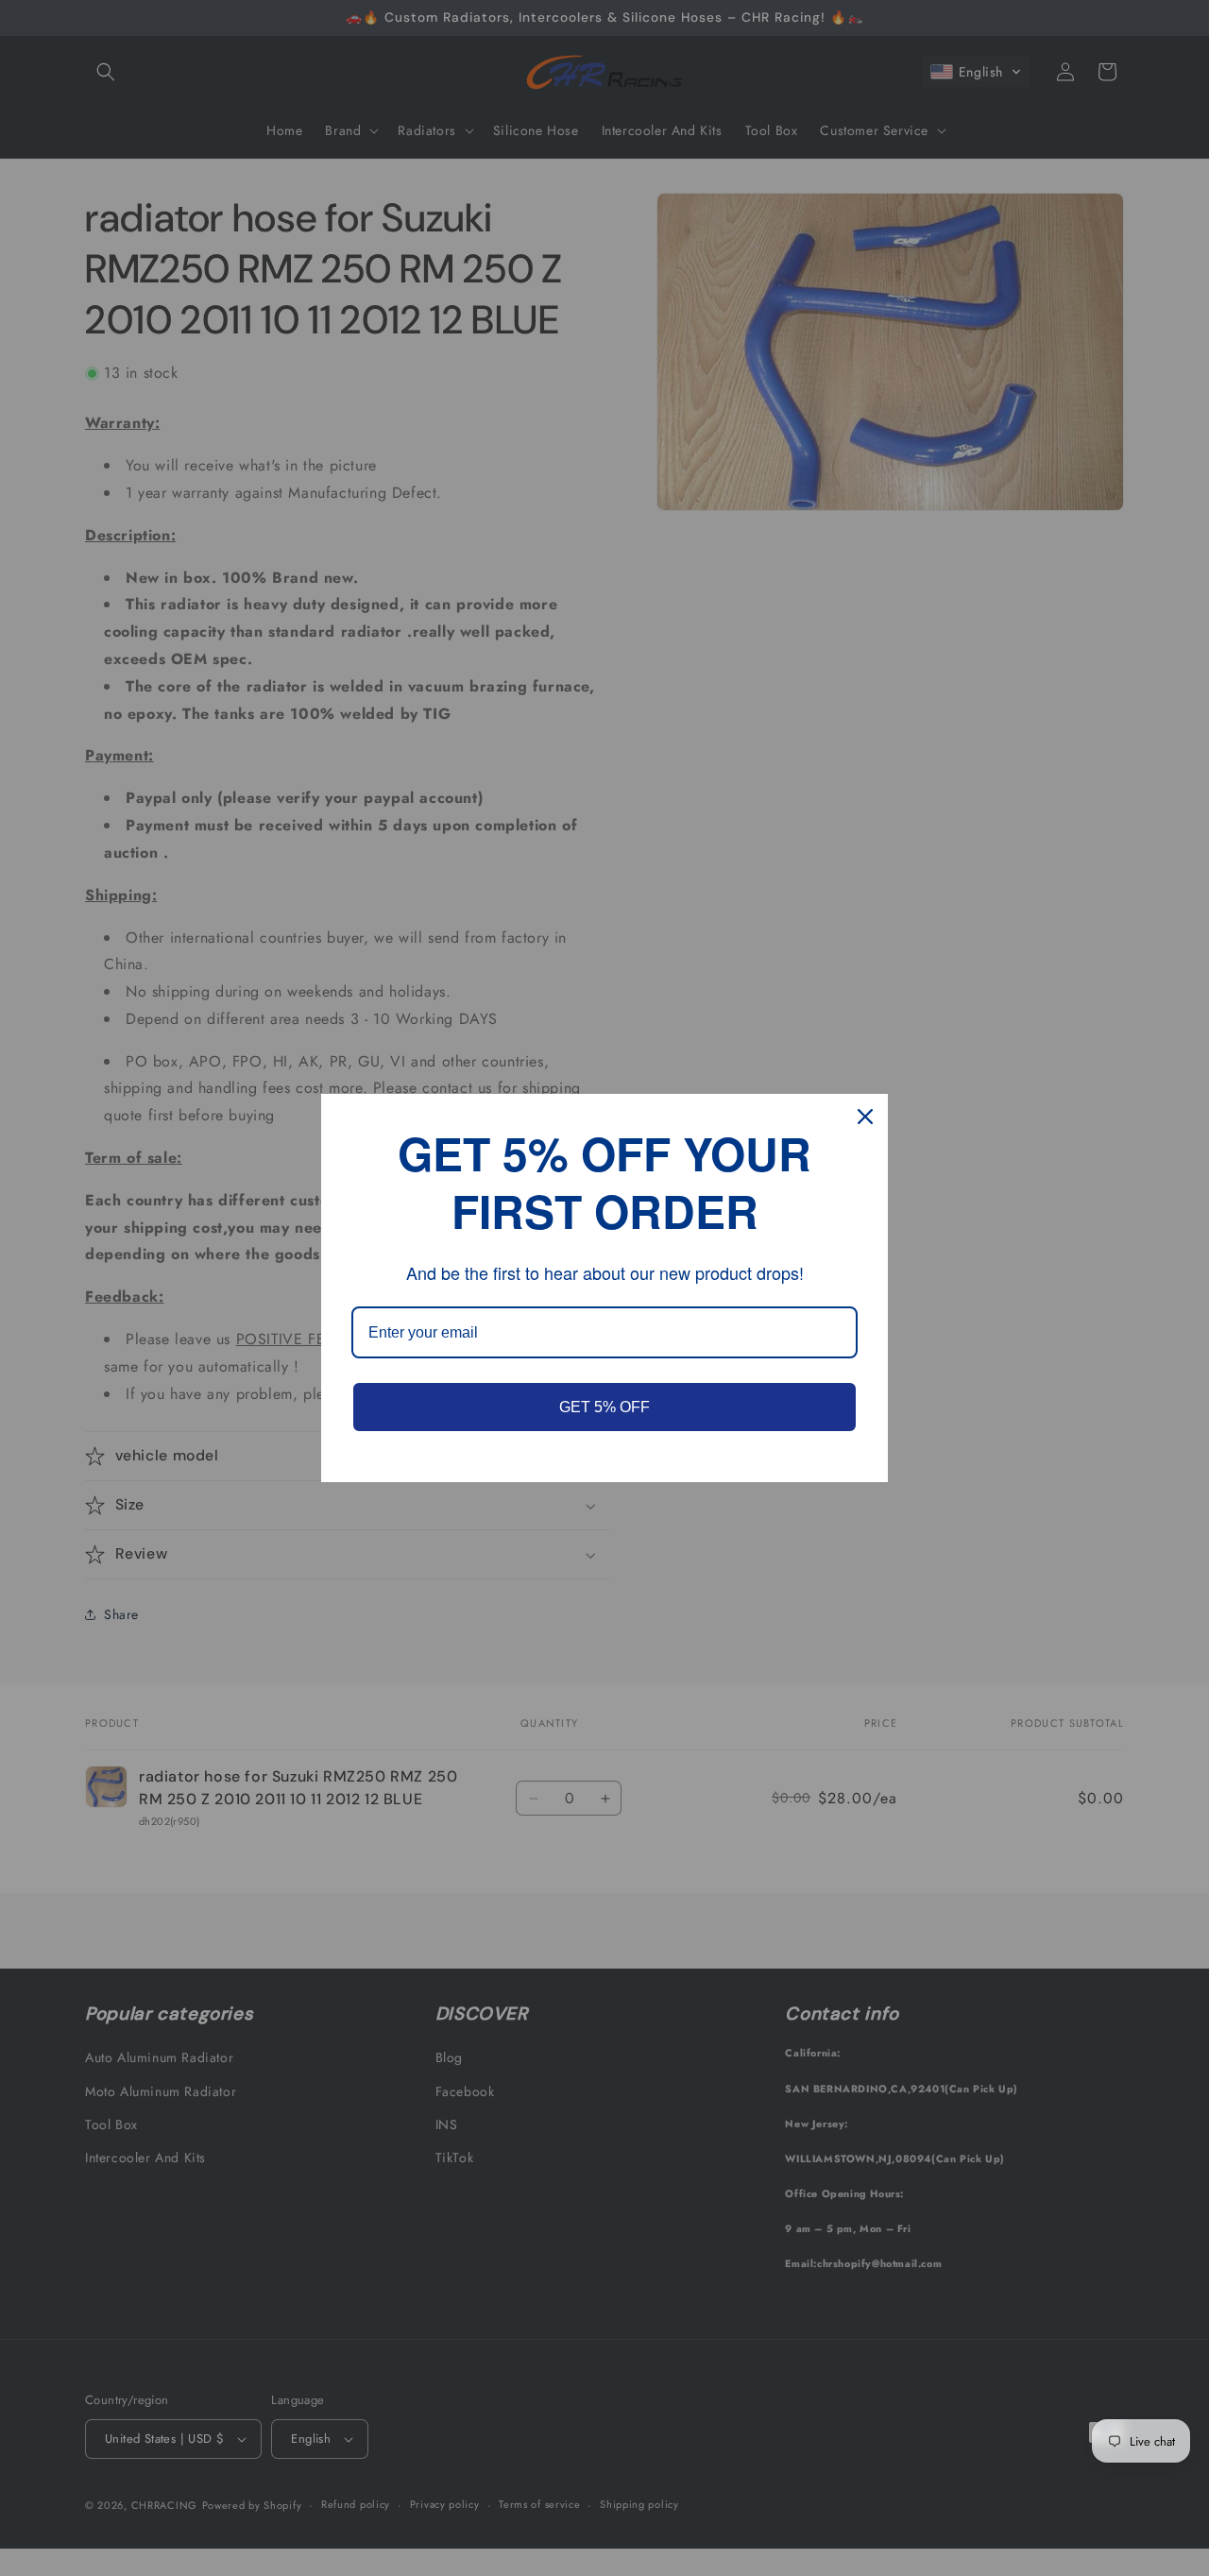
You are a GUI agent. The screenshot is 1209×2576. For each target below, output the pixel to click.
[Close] (865, 1117)
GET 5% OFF (604, 1407)
